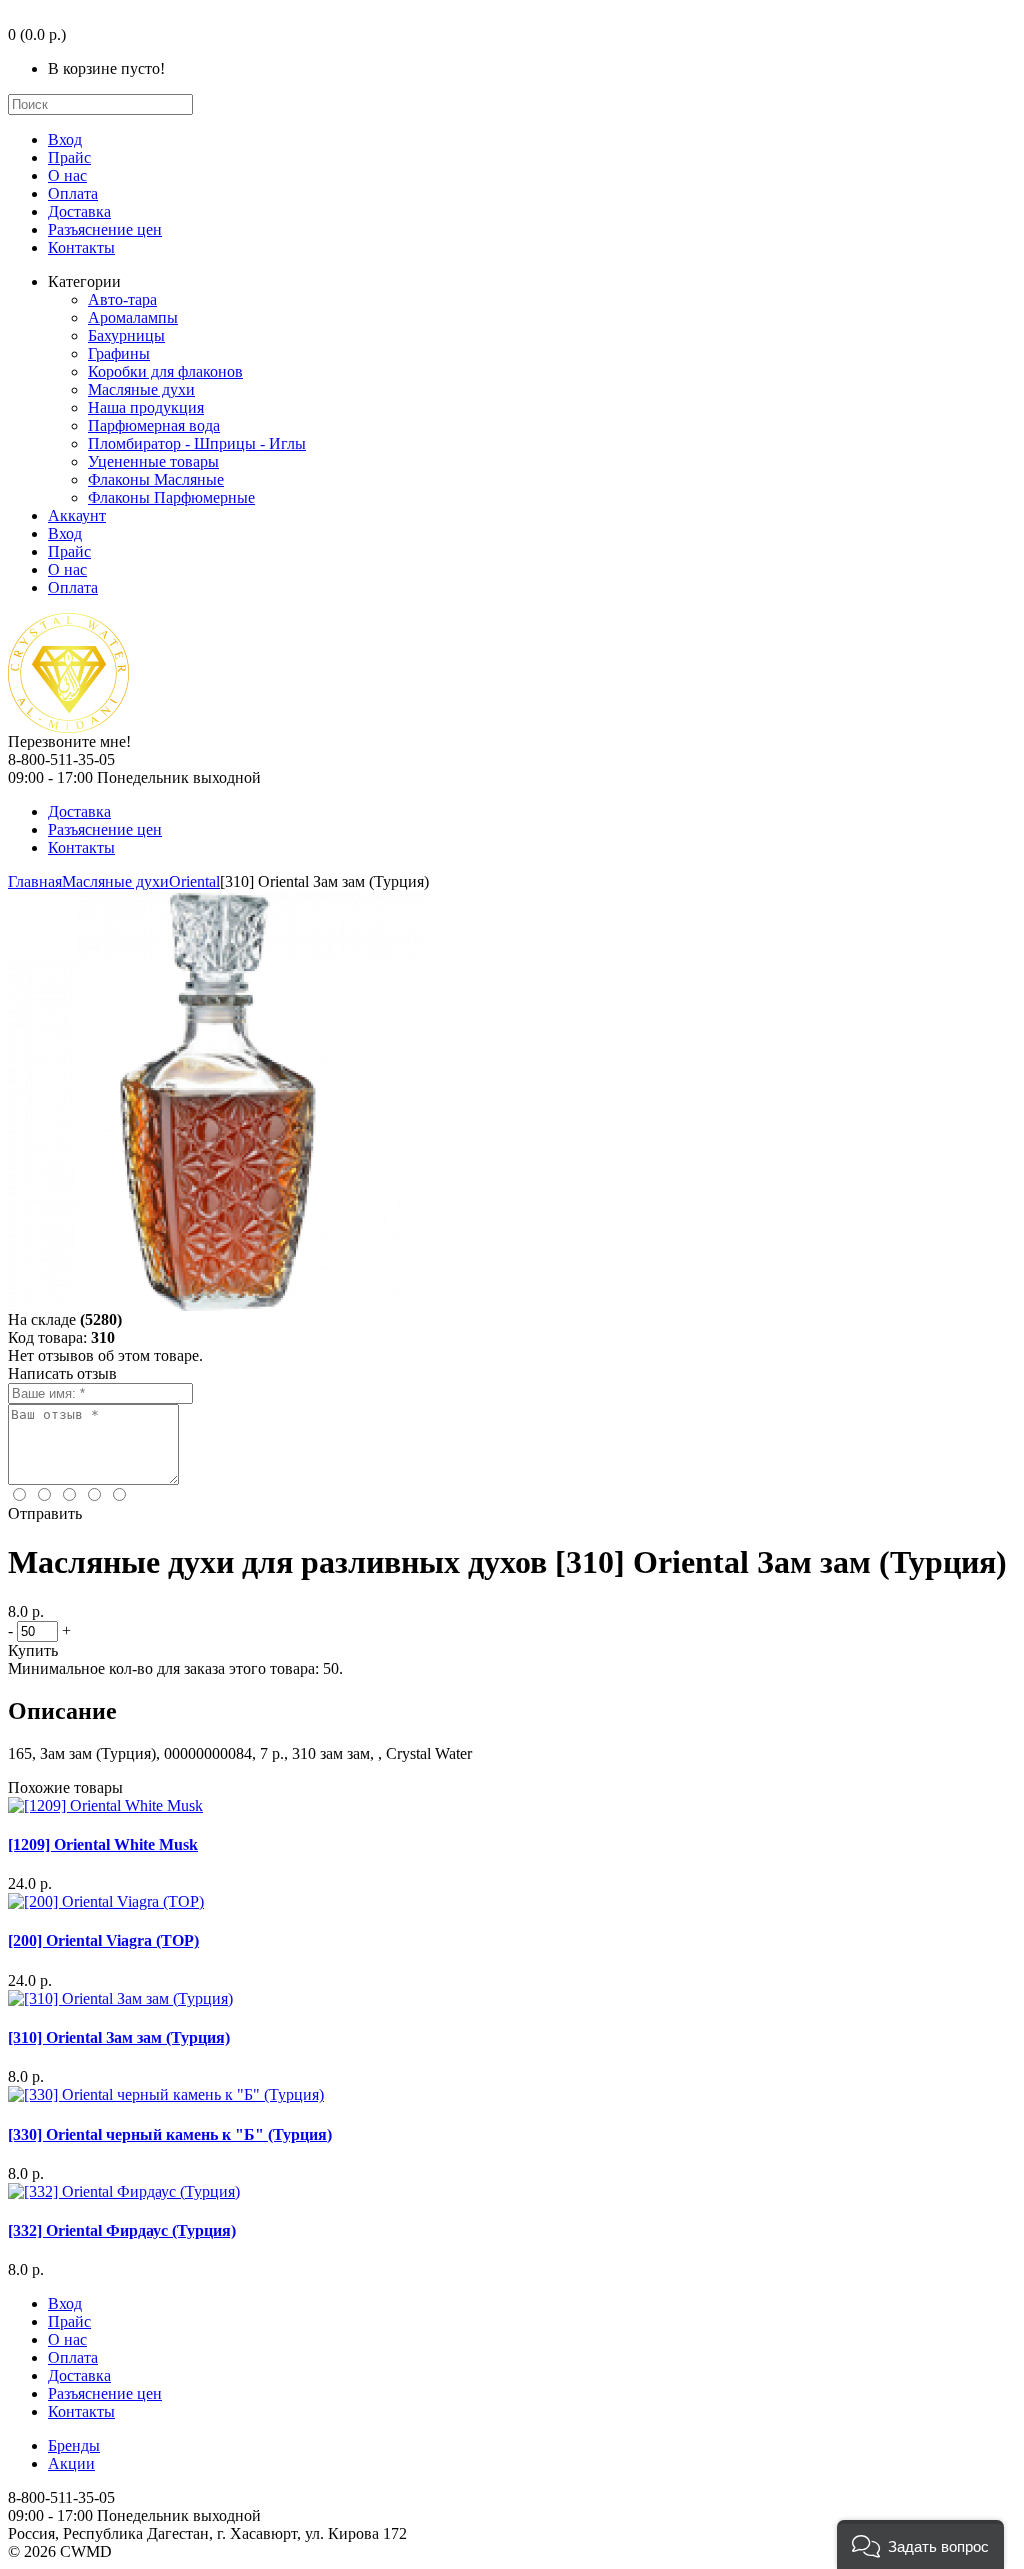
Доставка (79, 211)
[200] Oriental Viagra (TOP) (103, 1940)
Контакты (81, 247)
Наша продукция (146, 407)
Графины (119, 353)
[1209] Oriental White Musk (103, 1844)
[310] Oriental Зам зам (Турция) (119, 2037)
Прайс (69, 157)
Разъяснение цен (105, 229)
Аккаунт (77, 515)
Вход (65, 139)
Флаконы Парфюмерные (171, 497)
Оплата (73, 193)
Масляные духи (141, 389)
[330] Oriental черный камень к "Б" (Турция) (170, 2134)
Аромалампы (133, 317)
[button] (920, 2544)
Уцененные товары (153, 461)
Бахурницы (126, 335)
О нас (67, 175)
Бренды (74, 2445)
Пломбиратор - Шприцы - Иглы (197, 443)
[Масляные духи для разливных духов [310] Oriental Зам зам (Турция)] (218, 1305)
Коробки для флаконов (165, 371)
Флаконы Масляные (156, 479)
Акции (71, 2463)
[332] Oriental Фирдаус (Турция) (122, 2230)
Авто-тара (122, 299)
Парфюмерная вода (154, 425)
